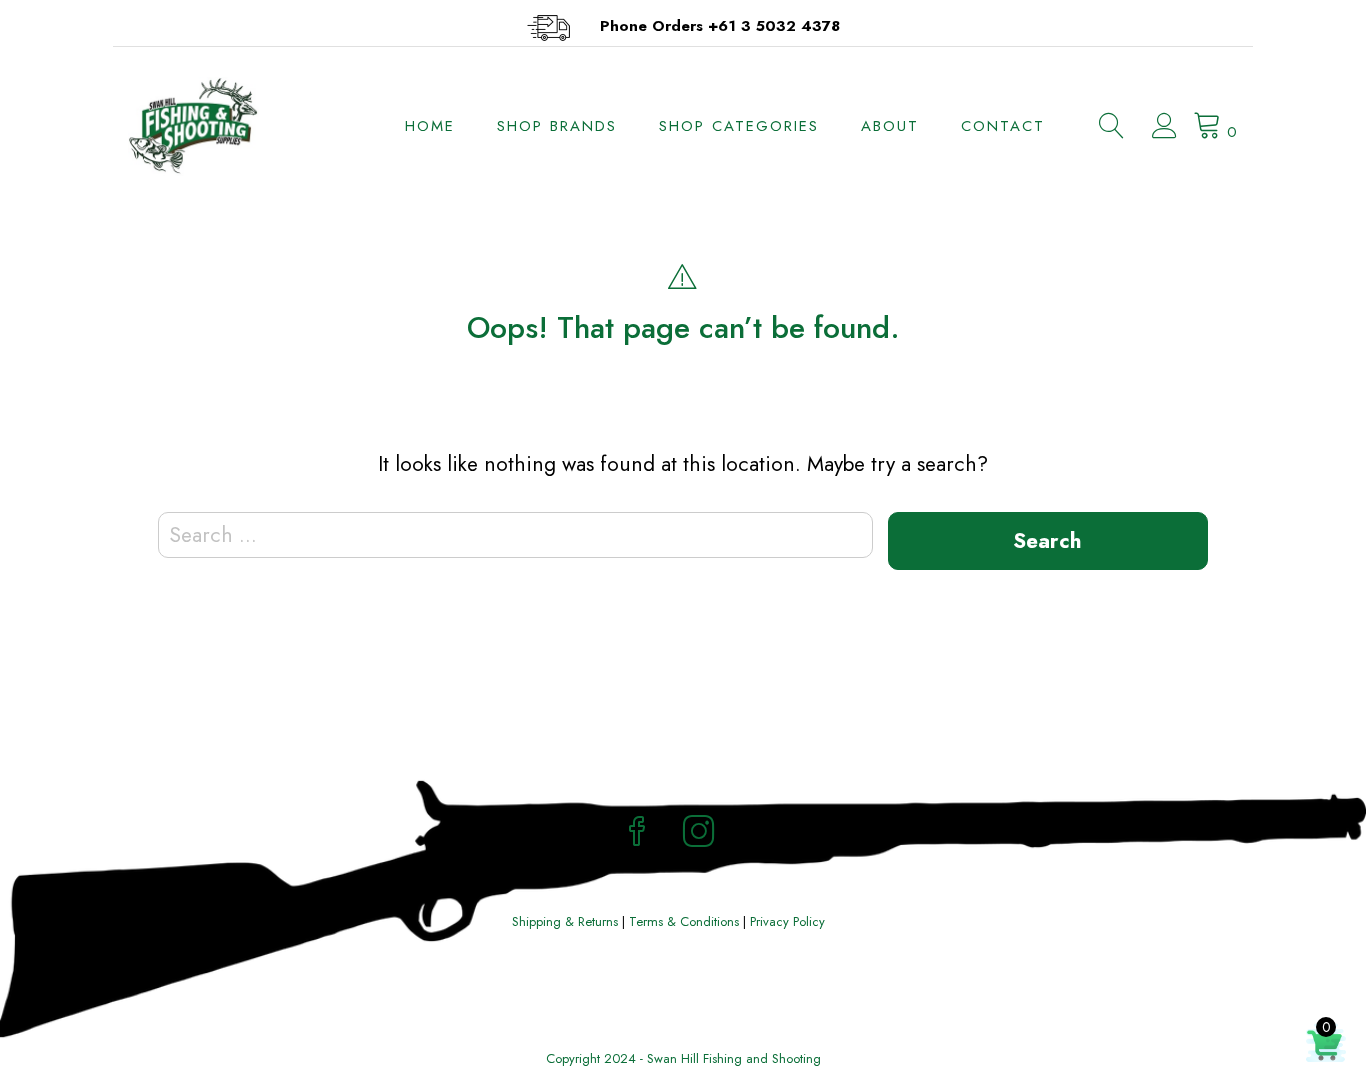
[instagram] (699, 834)
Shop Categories (739, 126)
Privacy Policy (787, 921)
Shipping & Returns (565, 921)
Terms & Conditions (684, 921)
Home (430, 126)
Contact (1003, 126)
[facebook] (637, 834)
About (890, 126)
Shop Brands (557, 126)
